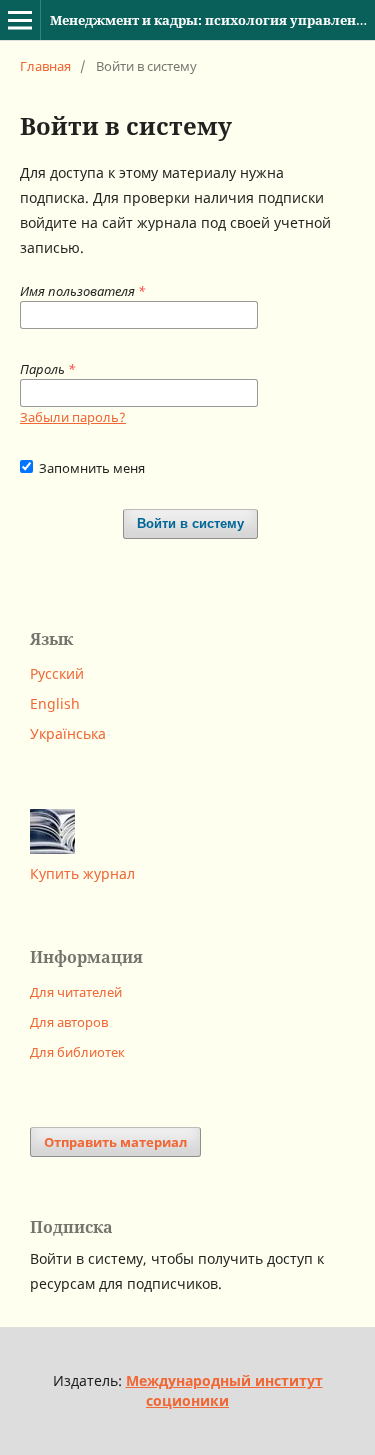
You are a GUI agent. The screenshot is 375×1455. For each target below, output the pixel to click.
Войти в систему (190, 523)
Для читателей (76, 992)
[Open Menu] (20, 20)
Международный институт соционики (224, 1390)
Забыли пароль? (73, 417)
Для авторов (69, 1022)
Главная (45, 66)
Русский (57, 673)
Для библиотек (77, 1052)
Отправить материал (115, 1142)
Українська (68, 733)
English (55, 703)
